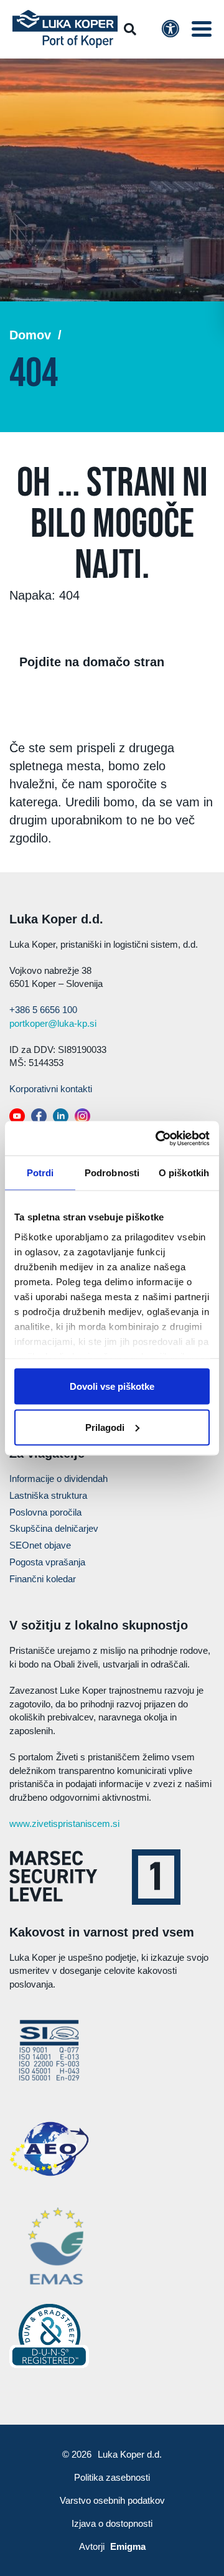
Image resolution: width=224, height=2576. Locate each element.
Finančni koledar (43, 1579)
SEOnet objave (40, 1545)
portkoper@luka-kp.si (53, 1023)
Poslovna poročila (45, 1512)
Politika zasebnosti (112, 2477)
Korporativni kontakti (51, 1089)
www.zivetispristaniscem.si (64, 1823)
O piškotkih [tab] (184, 1173)
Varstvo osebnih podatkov (112, 2500)
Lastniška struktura (48, 1495)
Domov (30, 335)
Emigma (128, 2546)
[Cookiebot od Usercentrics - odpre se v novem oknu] (158, 1138)
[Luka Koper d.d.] (65, 29)
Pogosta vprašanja (47, 1562)
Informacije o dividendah (58, 1479)
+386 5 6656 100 (43, 1010)
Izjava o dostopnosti (112, 2523)
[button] (202, 29)
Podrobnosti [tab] (112, 1173)
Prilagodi (105, 1427)
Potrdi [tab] (40, 1173)
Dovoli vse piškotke (112, 1386)
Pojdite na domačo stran (92, 662)
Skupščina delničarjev (54, 1528)
